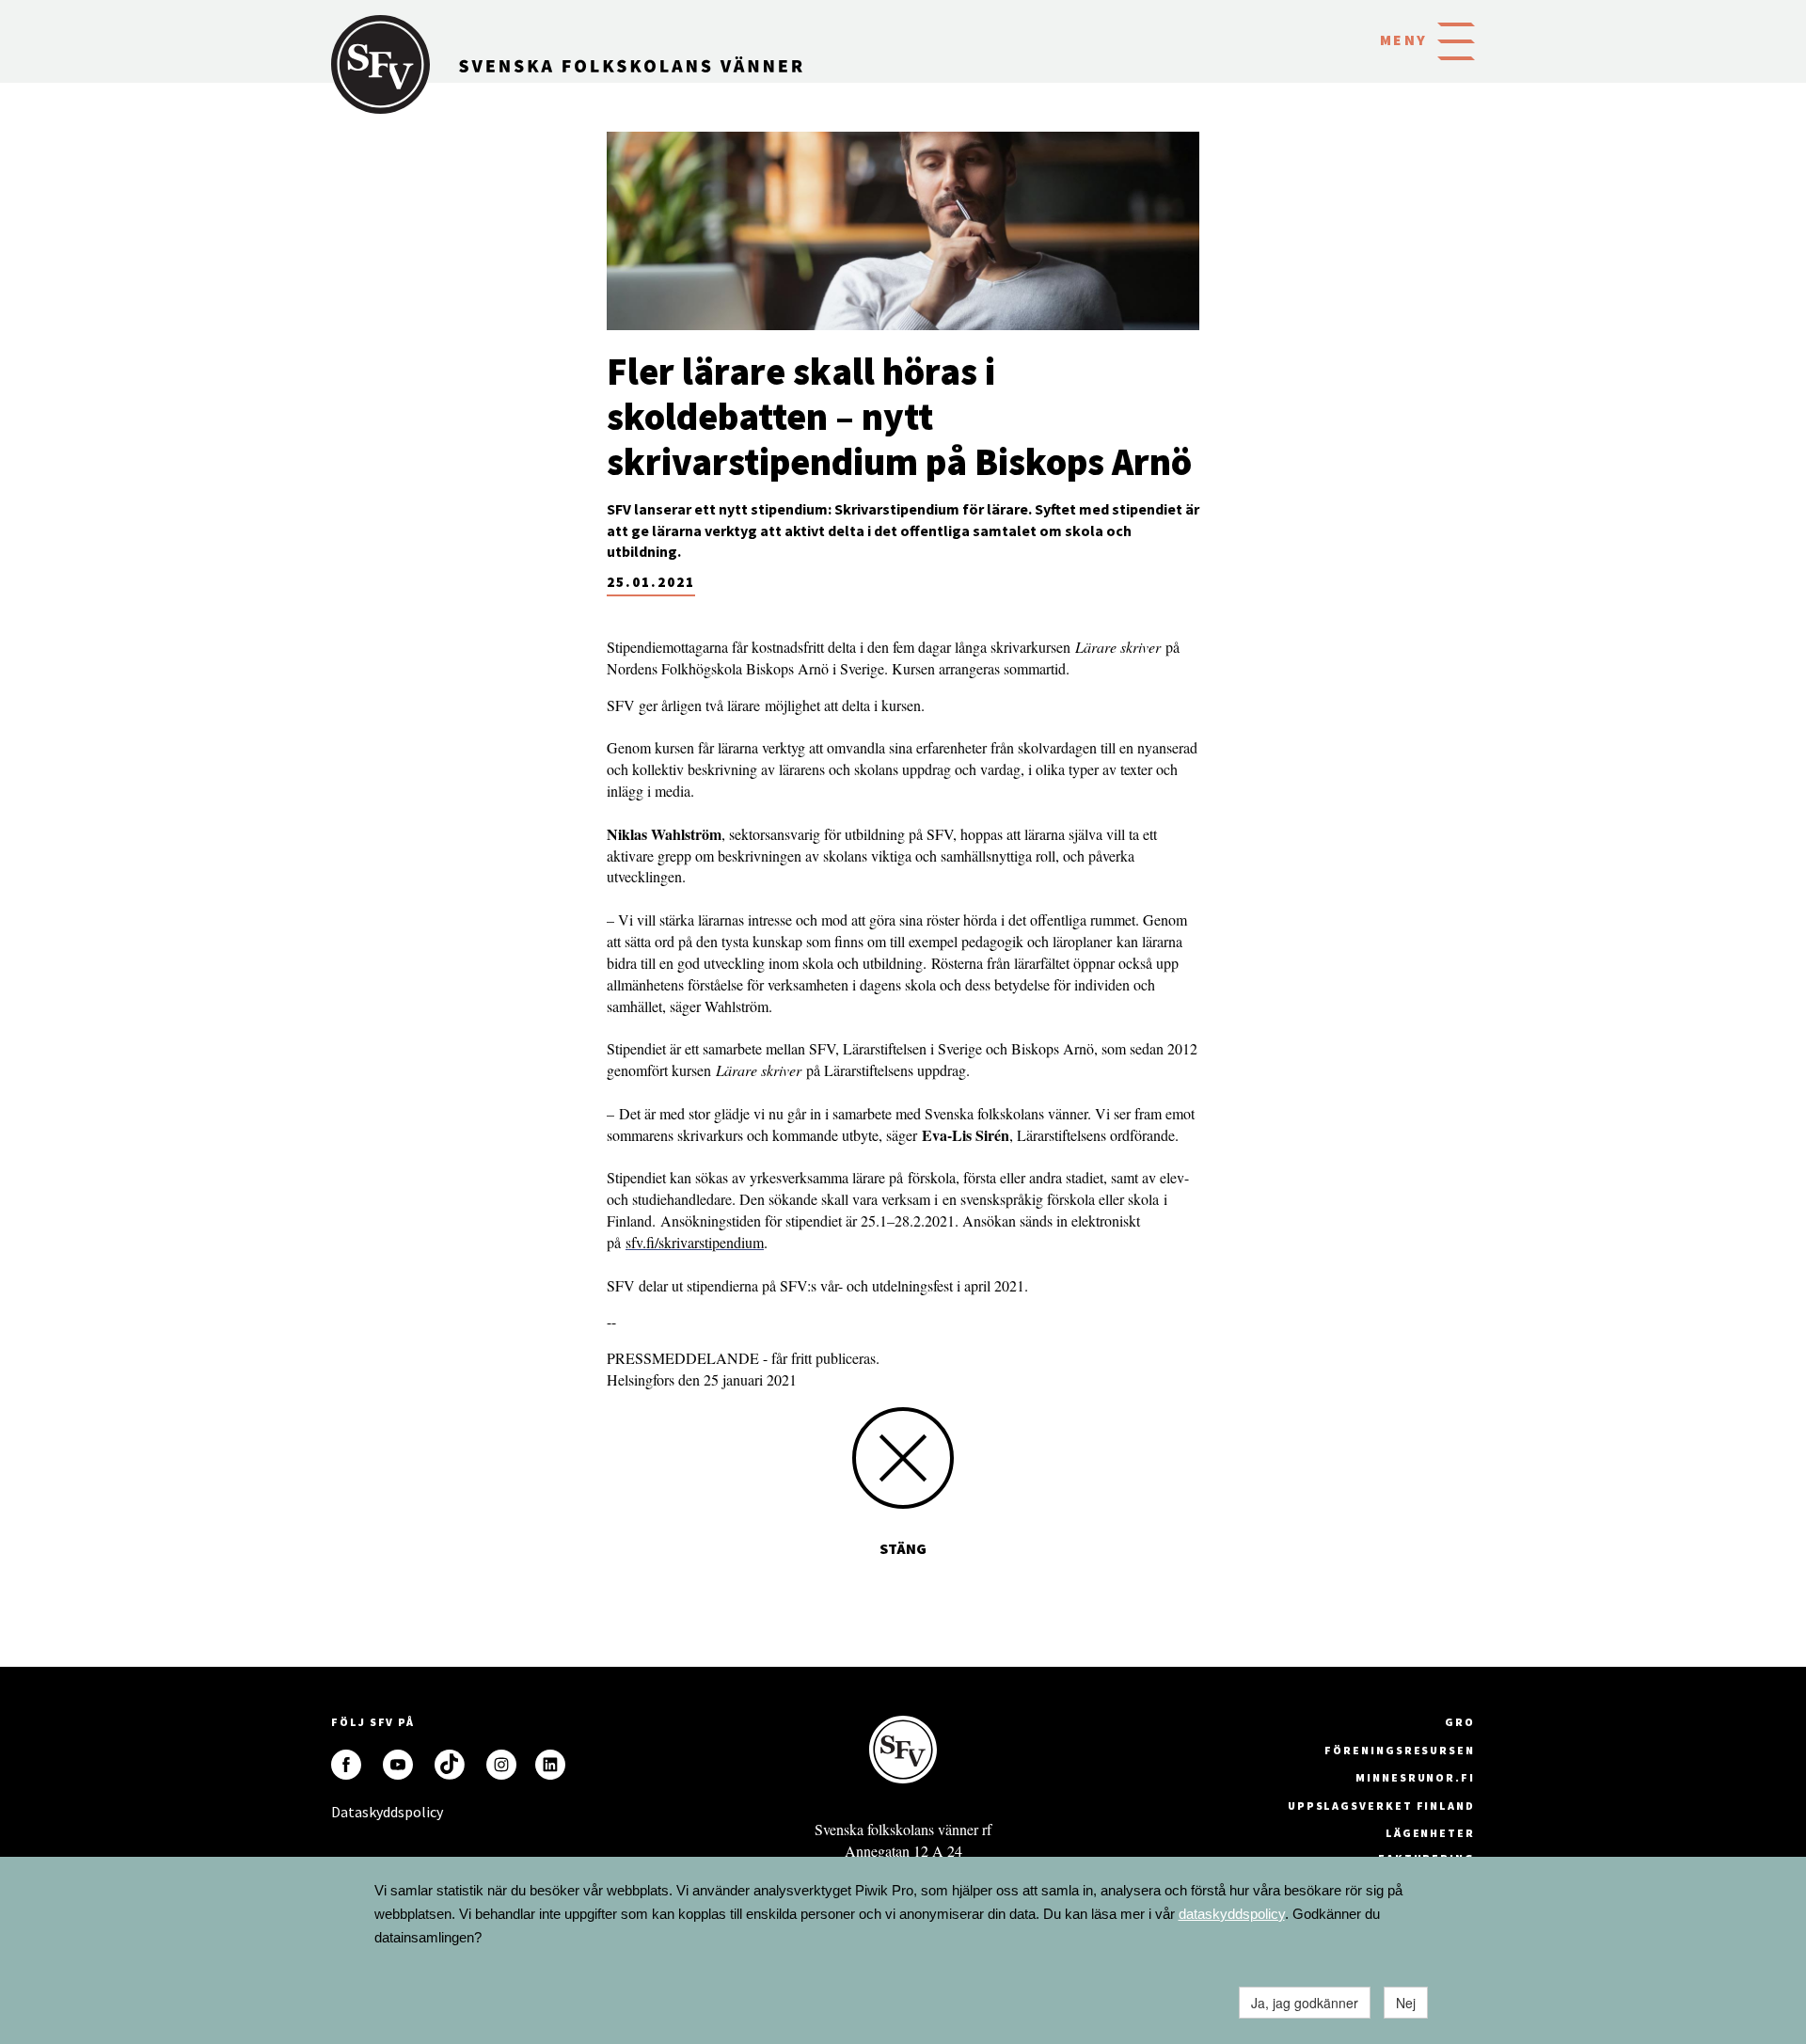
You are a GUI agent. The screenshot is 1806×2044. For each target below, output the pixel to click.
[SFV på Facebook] (346, 1765)
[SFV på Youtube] (398, 1765)
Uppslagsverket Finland (1381, 1806)
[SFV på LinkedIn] (550, 1765)
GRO (1460, 1722)
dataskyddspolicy (1232, 1914)
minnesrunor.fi (1415, 1777)
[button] (1456, 40)
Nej (1406, 2003)
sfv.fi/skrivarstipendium (695, 1242)
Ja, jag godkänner (1305, 2003)
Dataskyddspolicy (346, 1812)
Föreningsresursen (1400, 1750)
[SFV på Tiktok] (450, 1765)
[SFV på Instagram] (501, 1765)
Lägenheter (1430, 1833)
